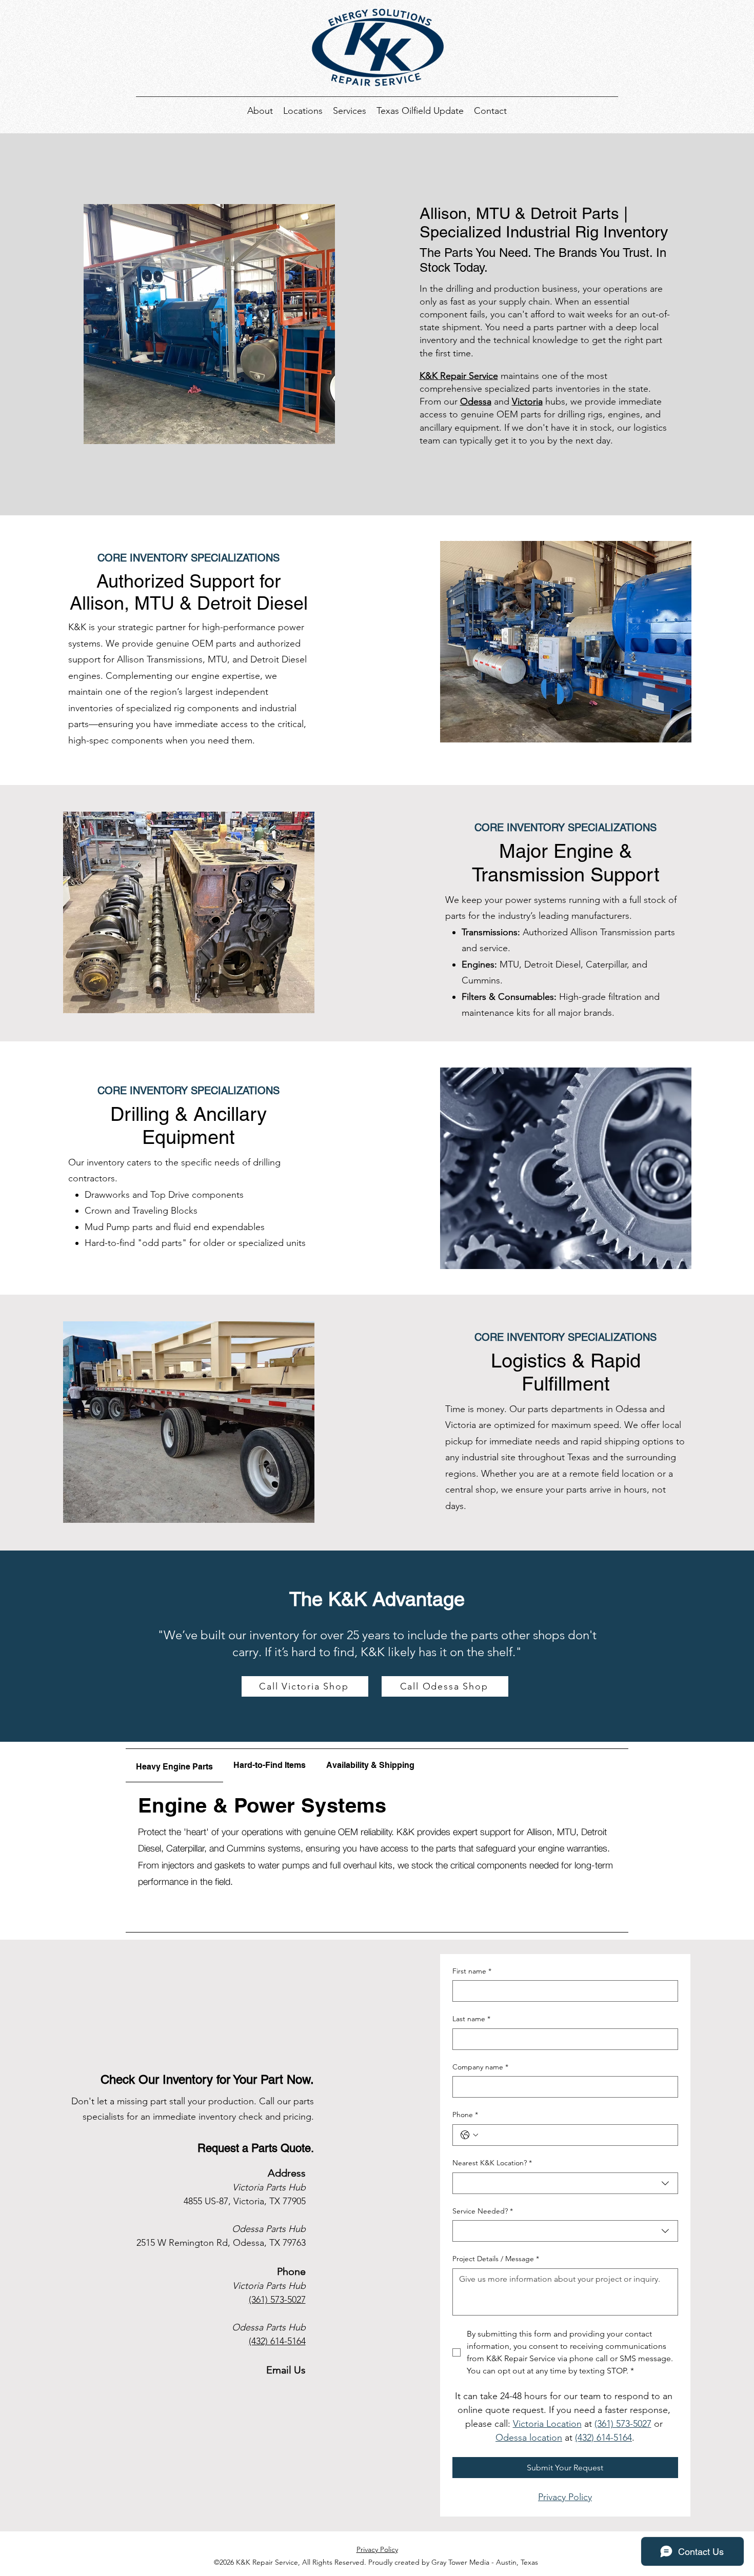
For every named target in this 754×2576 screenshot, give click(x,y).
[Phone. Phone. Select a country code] (469, 2135)
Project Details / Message (496, 2259)
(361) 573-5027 (277, 2300)
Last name (471, 2019)
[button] (303, 110)
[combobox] (565, 2183)
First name (472, 1971)
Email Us (286, 2370)
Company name (480, 2067)
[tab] (174, 1766)
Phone (465, 2115)
